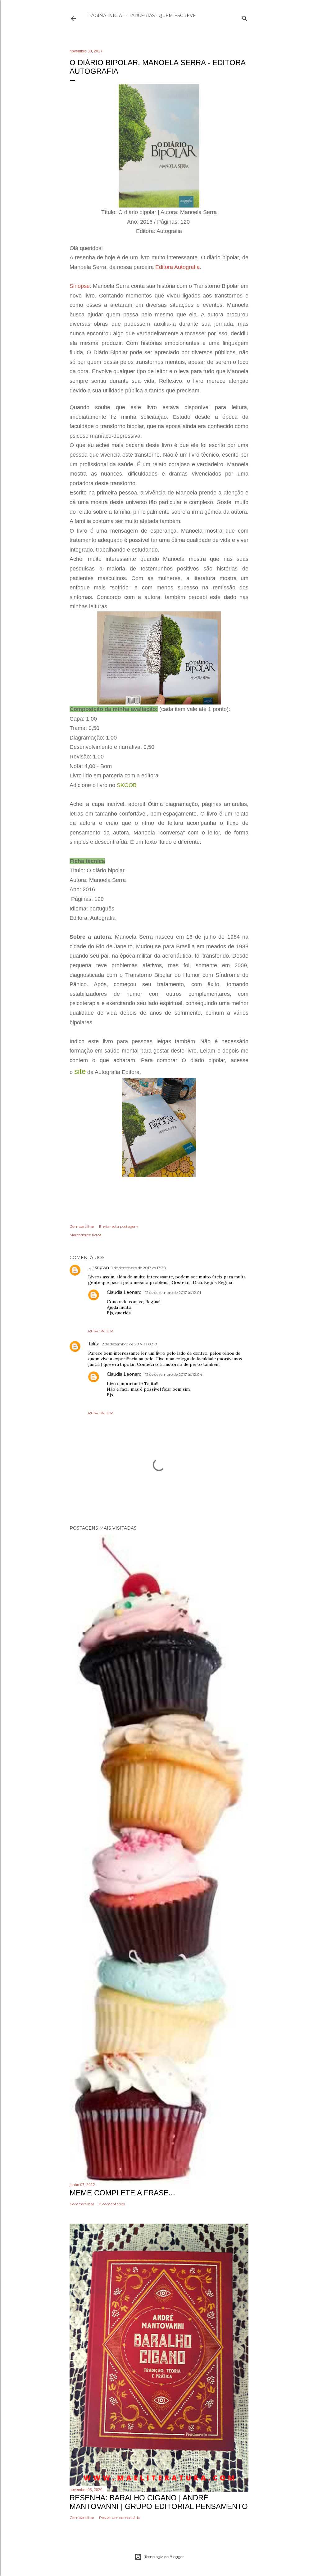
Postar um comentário (120, 2518)
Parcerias (142, 16)
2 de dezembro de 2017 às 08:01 (130, 1344)
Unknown (99, 1268)
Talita (94, 1344)
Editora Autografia (177, 267)
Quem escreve (177, 16)
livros (97, 1235)
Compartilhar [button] (82, 1226)
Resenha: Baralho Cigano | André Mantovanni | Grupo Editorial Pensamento (159, 2502)
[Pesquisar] (245, 17)
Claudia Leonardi (125, 1292)
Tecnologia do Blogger (164, 2557)
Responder (101, 1331)
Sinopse (80, 286)
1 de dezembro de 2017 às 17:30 (139, 1268)
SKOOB (127, 785)
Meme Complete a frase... (122, 2193)
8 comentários (112, 2204)
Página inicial (107, 16)
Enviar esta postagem (119, 1226)
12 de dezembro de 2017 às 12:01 (173, 1292)
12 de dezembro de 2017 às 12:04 (174, 1374)
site (80, 1071)
